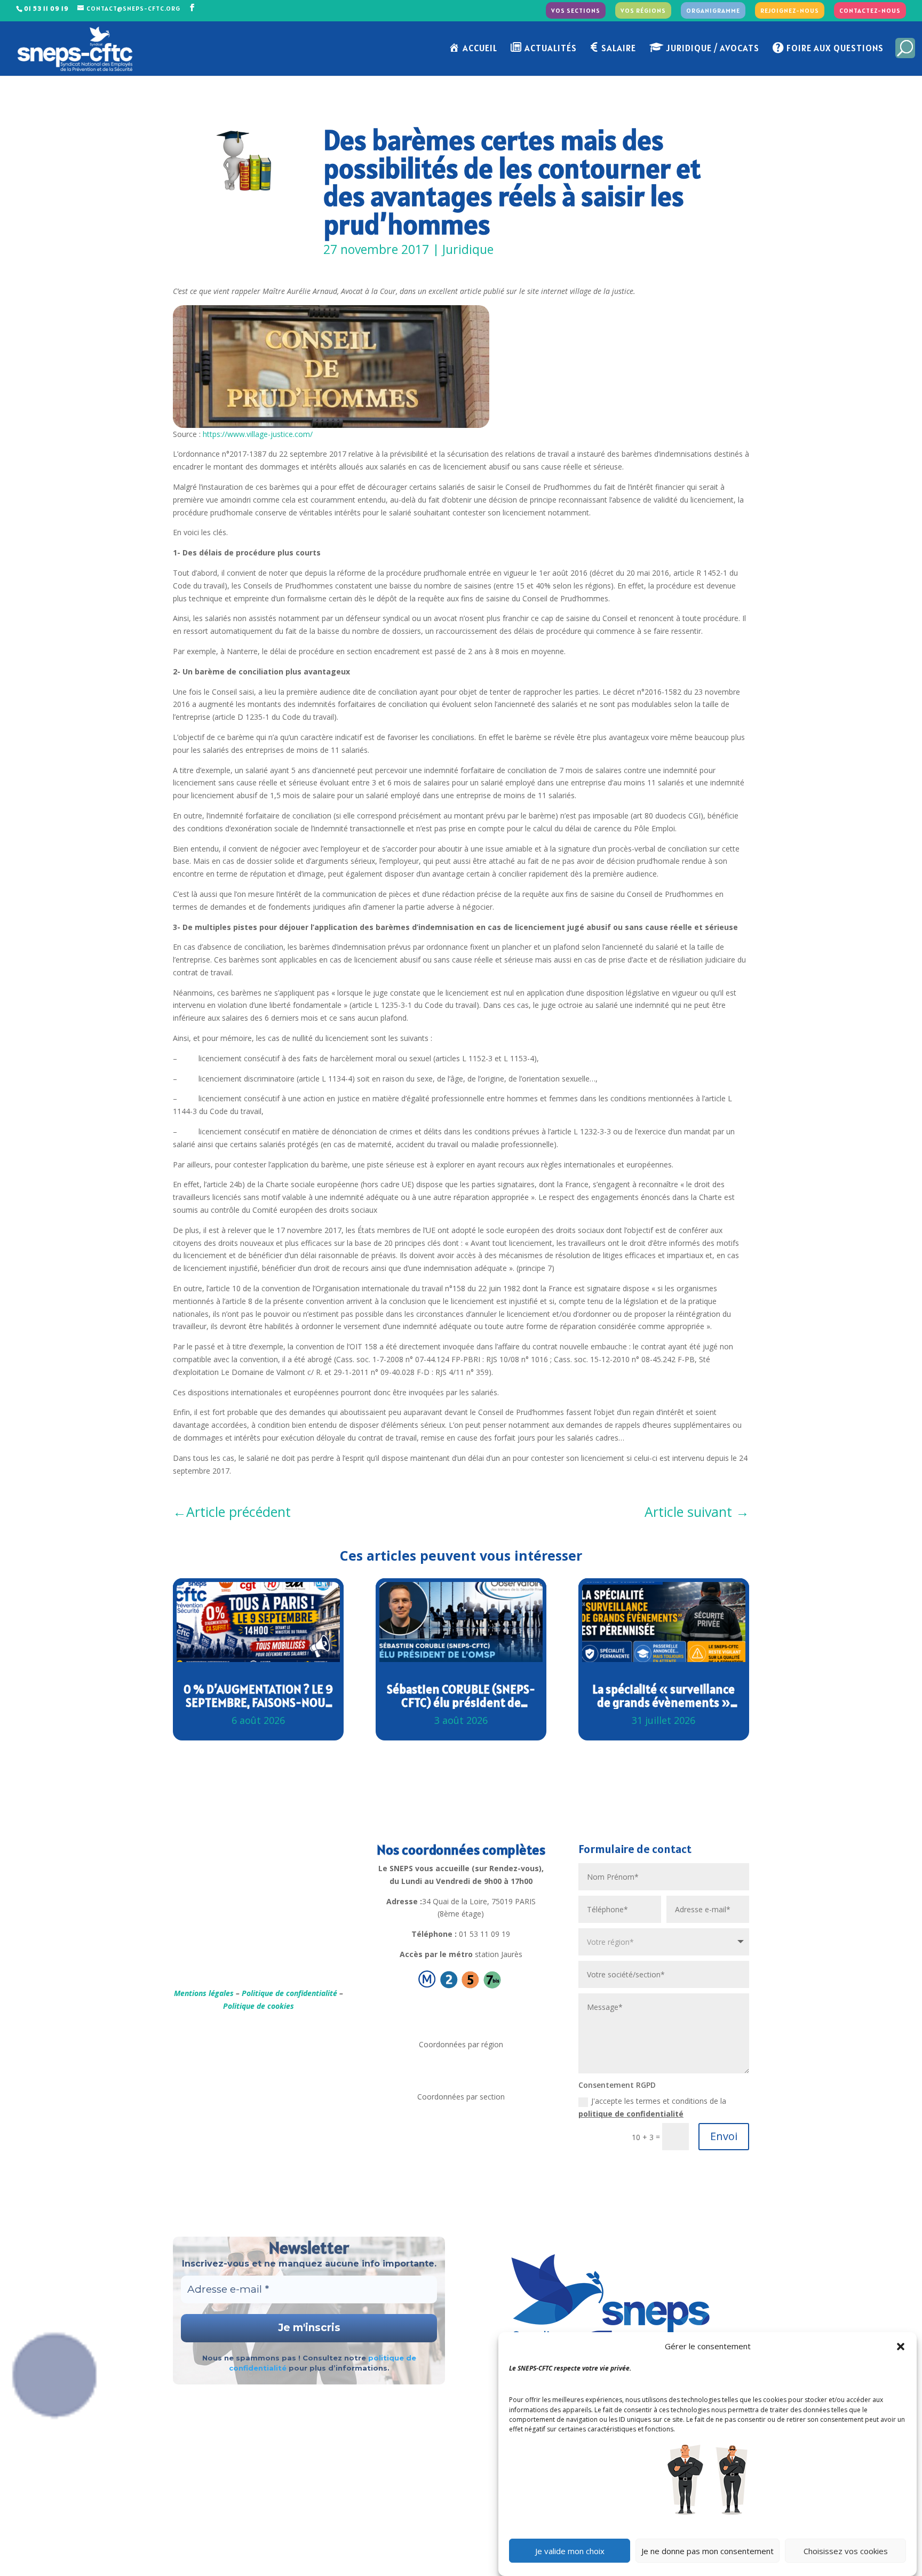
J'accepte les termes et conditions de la (652, 2107)
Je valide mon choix (570, 2551)
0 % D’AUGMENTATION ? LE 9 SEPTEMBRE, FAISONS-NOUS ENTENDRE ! (258, 1696)
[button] (901, 2347)
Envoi (724, 2136)
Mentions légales (204, 1993)
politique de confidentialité (631, 2114)
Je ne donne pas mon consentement (708, 2551)
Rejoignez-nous (790, 11)
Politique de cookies (259, 2006)
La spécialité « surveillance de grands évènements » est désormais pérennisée (663, 1696)
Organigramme (713, 11)
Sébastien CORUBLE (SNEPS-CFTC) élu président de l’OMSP (461, 1696)
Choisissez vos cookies (846, 2551)
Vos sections (576, 11)
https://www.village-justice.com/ (258, 434)
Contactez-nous (870, 11)
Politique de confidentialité (289, 1993)
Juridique (468, 249)
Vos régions (643, 11)
